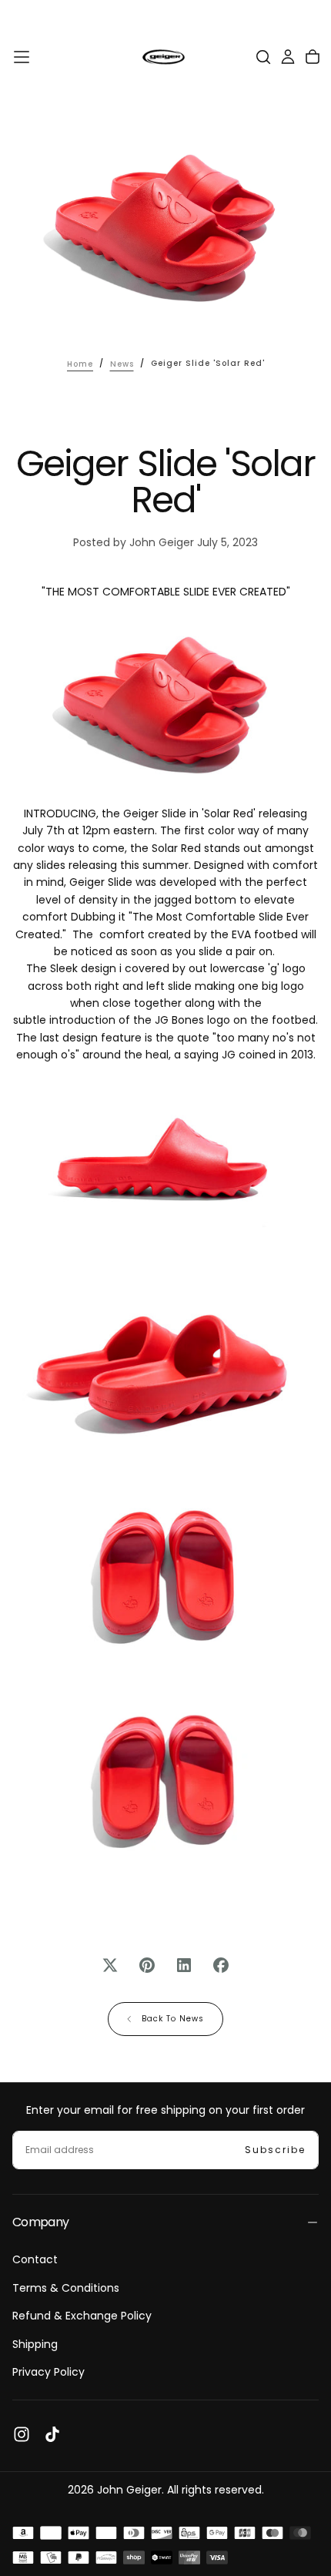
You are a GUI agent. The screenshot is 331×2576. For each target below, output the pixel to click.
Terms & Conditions (66, 2288)
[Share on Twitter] (110, 1965)
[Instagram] (22, 2434)
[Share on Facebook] (221, 1965)
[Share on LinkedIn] (184, 1965)
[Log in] (288, 57)
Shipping (35, 2344)
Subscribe (275, 2150)
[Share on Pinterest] (147, 1965)
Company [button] (41, 2222)
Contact (35, 2259)
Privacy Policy (48, 2372)
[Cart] (313, 57)
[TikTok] (52, 2434)
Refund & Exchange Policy (82, 2316)
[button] (22, 57)
